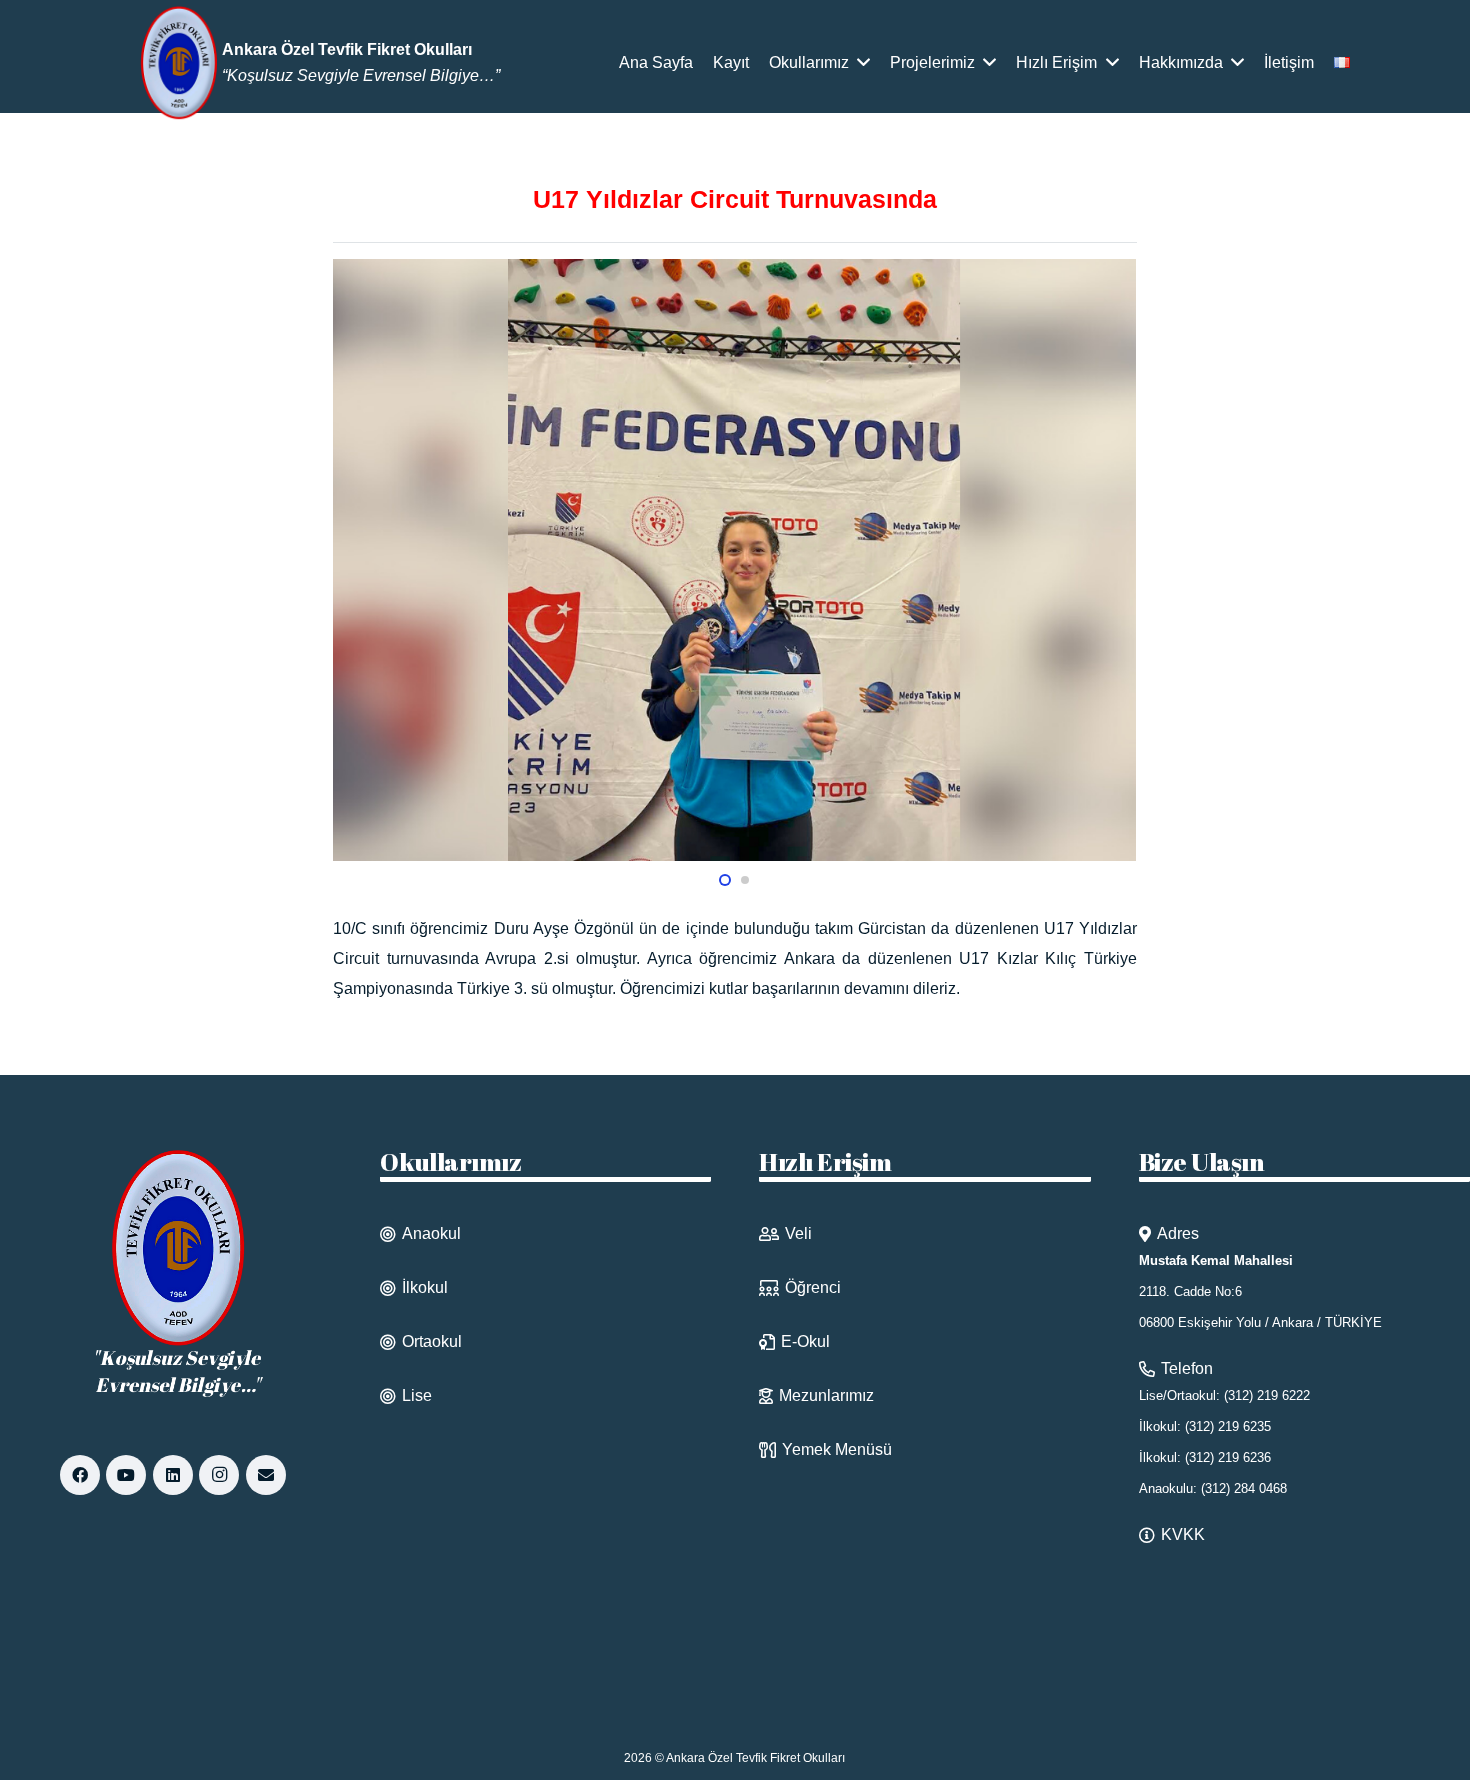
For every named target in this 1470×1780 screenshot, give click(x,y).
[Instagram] (219, 1475)
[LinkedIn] (173, 1475)
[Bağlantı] (180, 63)
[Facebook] (80, 1475)
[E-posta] (266, 1475)
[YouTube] (126, 1475)
